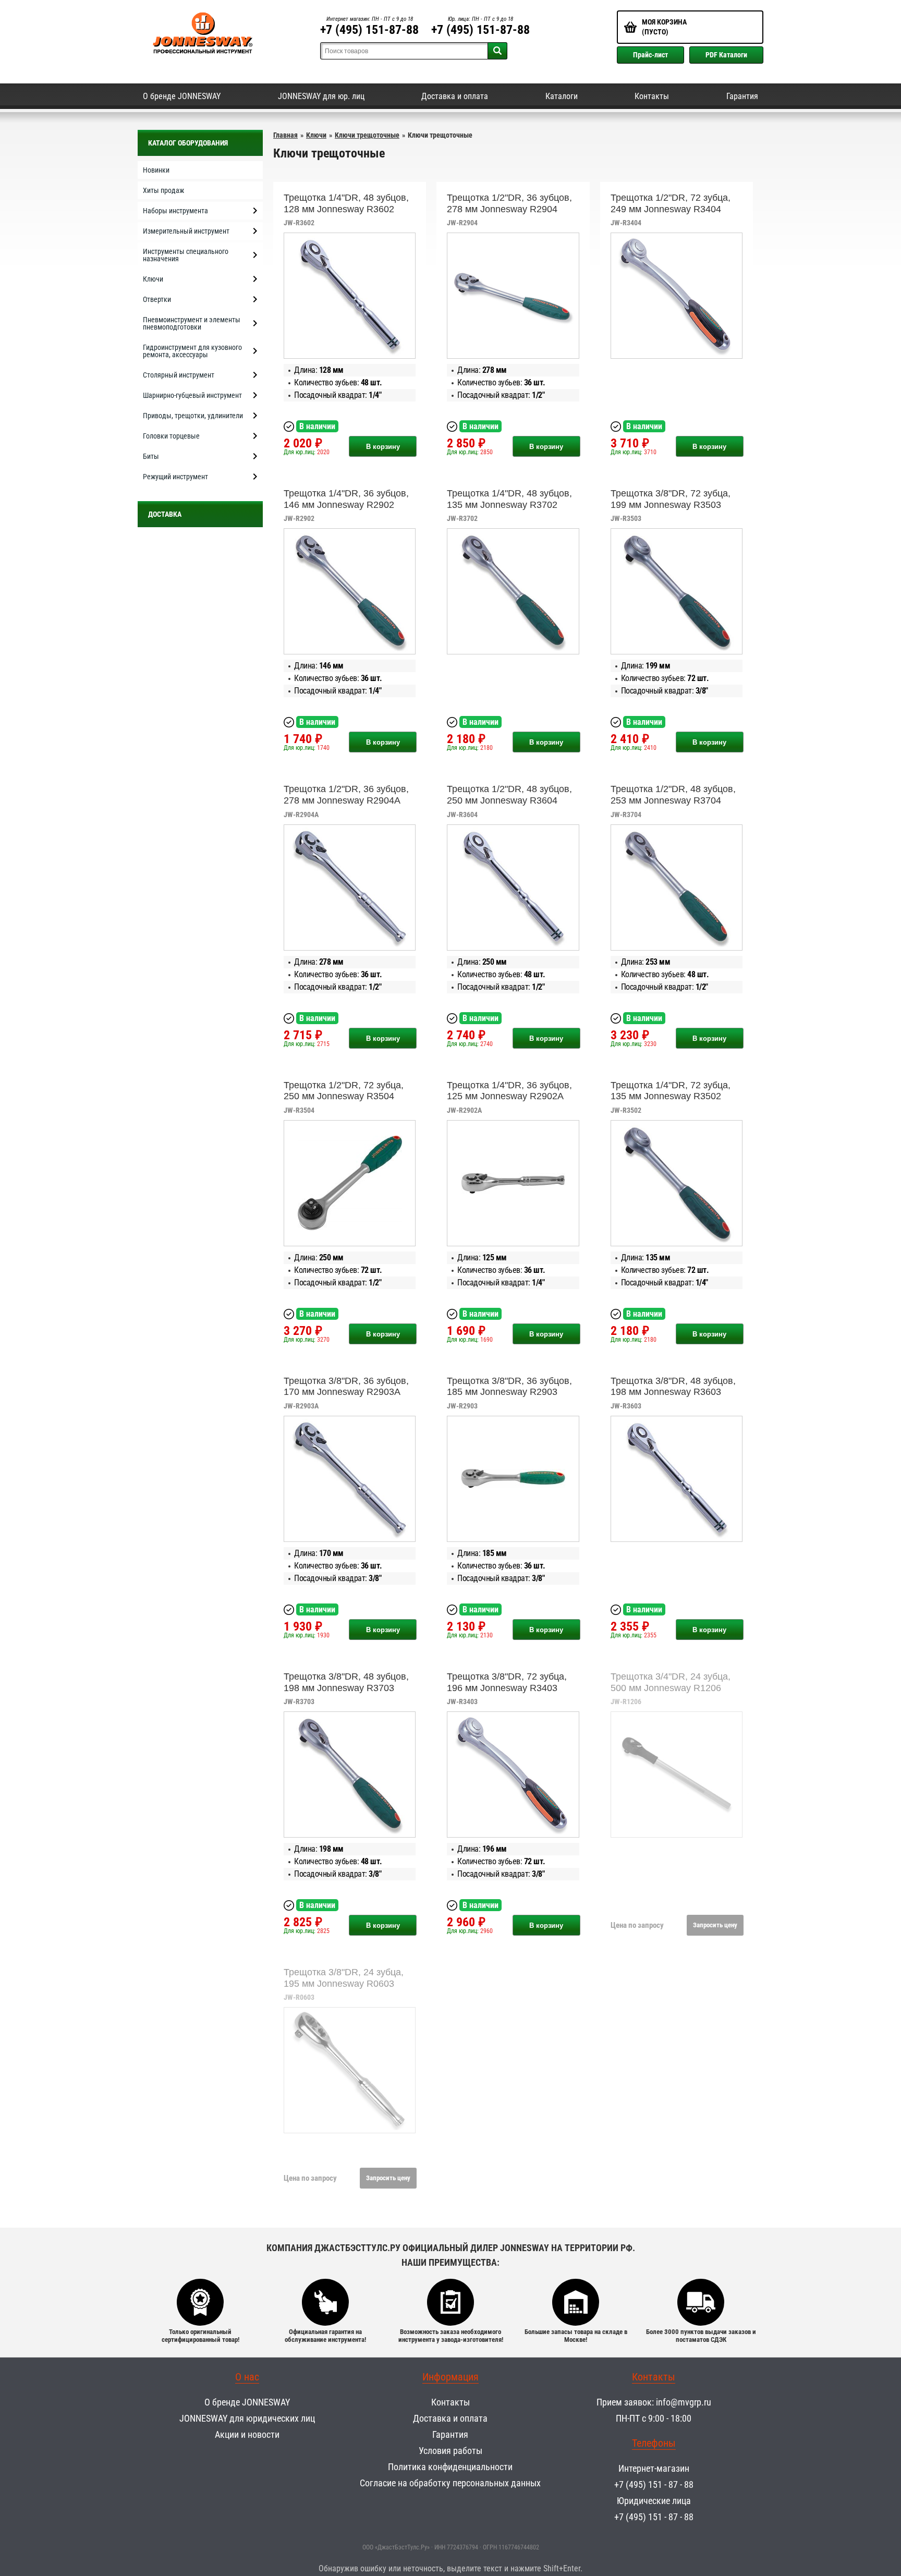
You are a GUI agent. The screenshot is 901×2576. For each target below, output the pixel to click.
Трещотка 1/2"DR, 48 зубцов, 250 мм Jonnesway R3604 (509, 795)
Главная (285, 135)
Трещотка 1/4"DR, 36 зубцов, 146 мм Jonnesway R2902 (346, 499)
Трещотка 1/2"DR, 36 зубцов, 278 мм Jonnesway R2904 (509, 203)
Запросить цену (715, 1925)
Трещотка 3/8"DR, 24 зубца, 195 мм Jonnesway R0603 (344, 1978)
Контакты (652, 96)
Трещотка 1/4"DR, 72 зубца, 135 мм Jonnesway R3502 (671, 1091)
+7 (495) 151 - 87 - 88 (654, 2484)
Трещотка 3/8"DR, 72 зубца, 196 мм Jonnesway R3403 (507, 1682)
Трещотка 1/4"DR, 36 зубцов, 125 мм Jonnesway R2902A (509, 1091)
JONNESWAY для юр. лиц (321, 96)
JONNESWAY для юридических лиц (247, 2418)
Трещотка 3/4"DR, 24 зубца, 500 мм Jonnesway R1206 (671, 1682)
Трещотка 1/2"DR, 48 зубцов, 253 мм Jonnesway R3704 (673, 795)
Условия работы (451, 2451)
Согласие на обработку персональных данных (450, 2483)
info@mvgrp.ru (684, 2402)
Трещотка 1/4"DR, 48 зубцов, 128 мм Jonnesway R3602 (346, 203)
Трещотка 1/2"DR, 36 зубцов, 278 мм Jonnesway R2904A (346, 795)
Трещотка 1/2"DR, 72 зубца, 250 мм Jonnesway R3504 (344, 1091)
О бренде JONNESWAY (182, 96)
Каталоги (562, 96)
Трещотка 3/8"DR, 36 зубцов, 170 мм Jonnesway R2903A (346, 1387)
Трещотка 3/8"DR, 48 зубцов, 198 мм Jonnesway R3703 (346, 1682)
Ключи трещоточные (367, 135)
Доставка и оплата (455, 96)
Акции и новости (247, 2434)
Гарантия (742, 96)
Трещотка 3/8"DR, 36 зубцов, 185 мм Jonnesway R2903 (509, 1387)
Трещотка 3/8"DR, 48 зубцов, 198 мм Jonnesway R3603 (673, 1387)
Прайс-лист (650, 55)
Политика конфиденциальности (450, 2467)
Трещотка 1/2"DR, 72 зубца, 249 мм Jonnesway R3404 (671, 203)
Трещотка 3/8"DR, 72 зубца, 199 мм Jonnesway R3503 (671, 499)
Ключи (316, 135)
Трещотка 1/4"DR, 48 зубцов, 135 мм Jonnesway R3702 (509, 499)
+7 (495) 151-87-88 (369, 30)
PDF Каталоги (726, 55)
